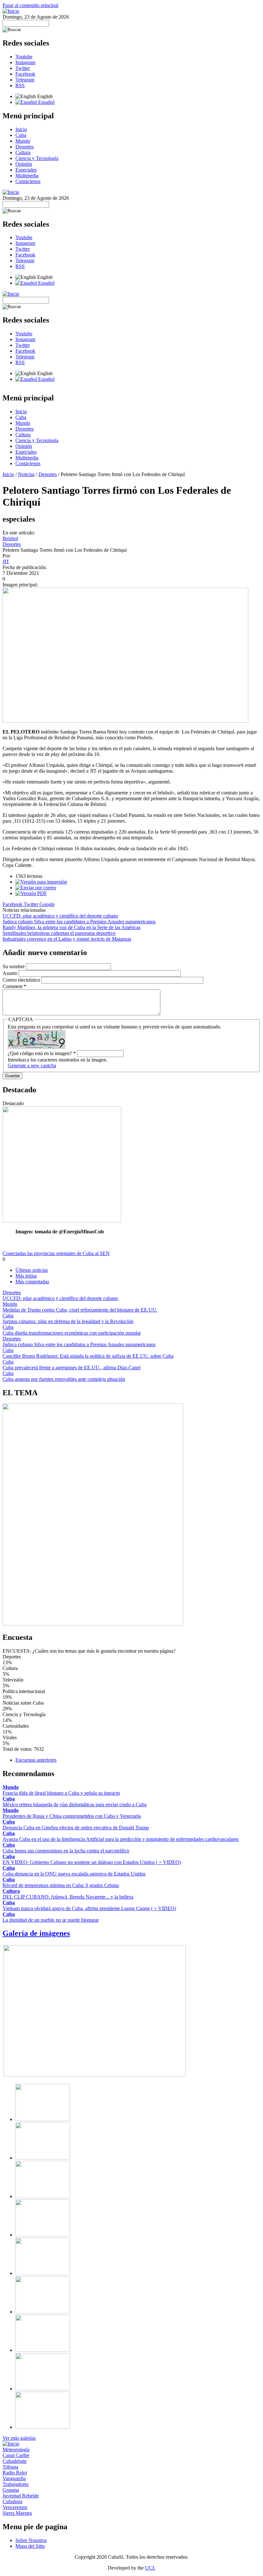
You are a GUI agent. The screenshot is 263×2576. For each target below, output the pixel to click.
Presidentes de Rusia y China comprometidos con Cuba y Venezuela (72, 1816)
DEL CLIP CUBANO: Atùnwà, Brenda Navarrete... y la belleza (68, 1897)
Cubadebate (15, 2461)
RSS (20, 85)
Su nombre (14, 966)
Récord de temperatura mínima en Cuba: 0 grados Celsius (61, 1885)
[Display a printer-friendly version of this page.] (41, 882)
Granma (11, 2490)
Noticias (26, 474)
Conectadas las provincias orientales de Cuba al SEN (56, 1253)
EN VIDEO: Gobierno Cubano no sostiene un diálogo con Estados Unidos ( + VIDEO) (92, 1862)
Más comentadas (32, 1282)
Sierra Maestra (17, 2513)
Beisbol (10, 538)
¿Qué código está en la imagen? (42, 1053)
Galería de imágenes (36, 1933)
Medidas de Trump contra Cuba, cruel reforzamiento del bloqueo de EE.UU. (80, 1310)
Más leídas (26, 1276)
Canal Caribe (16, 2455)
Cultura (23, 152)
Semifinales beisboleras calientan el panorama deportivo (59, 933)
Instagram (25, 62)
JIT (6, 562)
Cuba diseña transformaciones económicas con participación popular (72, 1333)
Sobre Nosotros (31, 2540)
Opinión (24, 164)
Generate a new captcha (32, 1066)
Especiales (26, 170)
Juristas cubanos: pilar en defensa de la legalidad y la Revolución (68, 1321)
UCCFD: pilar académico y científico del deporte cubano (60, 916)
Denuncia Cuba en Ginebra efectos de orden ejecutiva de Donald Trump (76, 1828)
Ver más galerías (19, 2438)
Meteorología (16, 2450)
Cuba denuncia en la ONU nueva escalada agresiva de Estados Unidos (74, 1874)
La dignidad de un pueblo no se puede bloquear (51, 1920)
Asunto (11, 973)
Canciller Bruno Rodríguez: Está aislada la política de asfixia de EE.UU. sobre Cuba (88, 1356)
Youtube (24, 57)
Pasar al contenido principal (30, 5)
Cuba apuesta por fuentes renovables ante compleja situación (64, 1379)
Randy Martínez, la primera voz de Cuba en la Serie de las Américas (72, 927)
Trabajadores (16, 2484)
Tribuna (10, 2467)
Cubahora (13, 2501)
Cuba (21, 135)
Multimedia (27, 176)
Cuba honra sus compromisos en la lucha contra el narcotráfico (66, 1851)
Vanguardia (14, 2478)
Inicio (21, 129)
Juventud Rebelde (21, 2496)
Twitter (23, 68)
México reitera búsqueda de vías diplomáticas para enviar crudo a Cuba (75, 1804)
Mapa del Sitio (30, 2546)
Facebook (25, 74)
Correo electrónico (22, 980)
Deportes (25, 147)
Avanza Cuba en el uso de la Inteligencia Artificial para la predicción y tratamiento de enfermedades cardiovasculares (121, 1839)
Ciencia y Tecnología (37, 158)
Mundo (23, 141)
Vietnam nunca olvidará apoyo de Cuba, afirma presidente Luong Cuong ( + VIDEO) (89, 1908)
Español (46, 102)
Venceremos (15, 2507)
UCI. (150, 2568)
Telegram (25, 80)
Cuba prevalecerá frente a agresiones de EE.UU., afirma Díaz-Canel (72, 1368)
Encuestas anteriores (36, 1760)
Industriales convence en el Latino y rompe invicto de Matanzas (67, 939)
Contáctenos (28, 181)
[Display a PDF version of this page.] (31, 893)
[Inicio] (11, 11)
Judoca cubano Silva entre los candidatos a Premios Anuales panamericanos (79, 922)
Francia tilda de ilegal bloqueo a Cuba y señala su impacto (61, 1793)
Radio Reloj (15, 2473)
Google (47, 904)
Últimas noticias (32, 1270)
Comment (14, 986)
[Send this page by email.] (36, 888)
